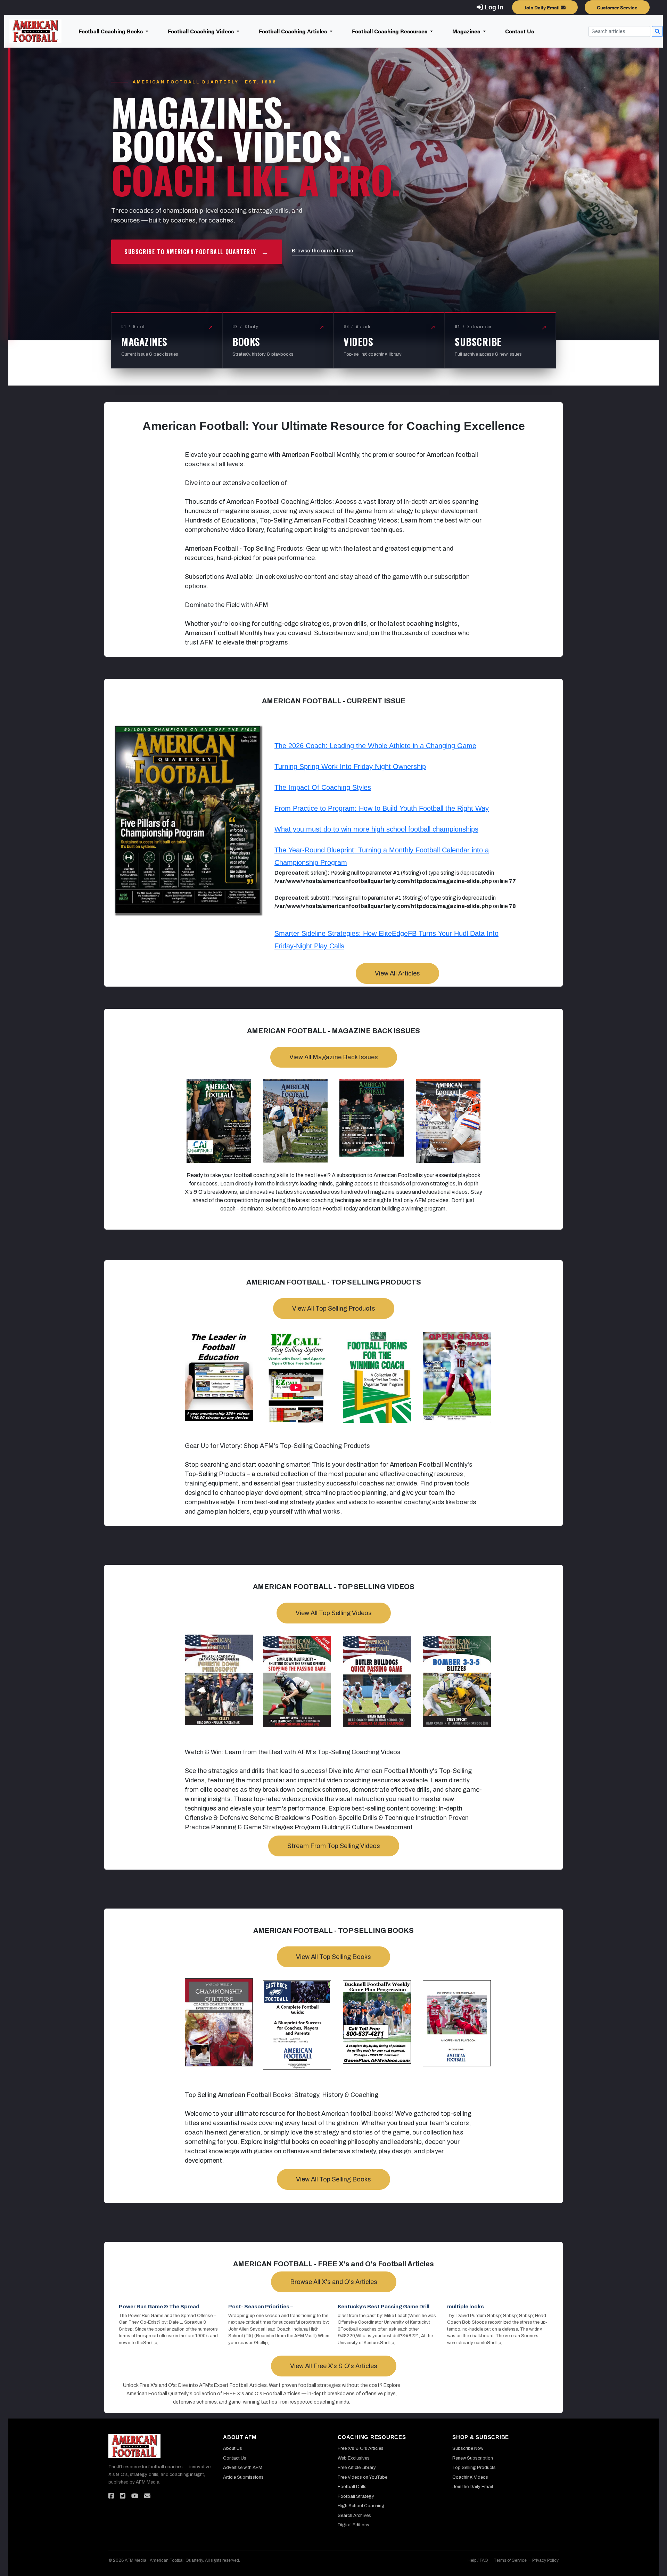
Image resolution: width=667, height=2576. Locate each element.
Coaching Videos (470, 2477)
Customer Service (617, 7)
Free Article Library (357, 2468)
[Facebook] (111, 2496)
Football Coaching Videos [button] (201, 31)
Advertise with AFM (243, 2468)
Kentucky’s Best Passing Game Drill (384, 2307)
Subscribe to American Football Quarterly (197, 252)
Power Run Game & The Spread (159, 2307)
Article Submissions (243, 2477)
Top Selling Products (474, 2468)
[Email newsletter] (147, 2496)
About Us (233, 2448)
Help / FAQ (478, 2560)
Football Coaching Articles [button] (294, 31)
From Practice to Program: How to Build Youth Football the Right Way (382, 808)
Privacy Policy (545, 2560)
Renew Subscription (473, 2458)
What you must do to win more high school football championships (376, 829)
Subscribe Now (468, 2448)
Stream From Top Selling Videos (334, 1846)
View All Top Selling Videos (334, 1613)
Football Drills (352, 2487)
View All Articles (397, 973)
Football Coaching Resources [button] (390, 31)
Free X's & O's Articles (361, 2448)
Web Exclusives (354, 2458)
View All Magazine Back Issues (334, 1057)
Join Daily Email (542, 7)
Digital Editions (353, 2525)
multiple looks (466, 2307)
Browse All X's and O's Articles (334, 2282)
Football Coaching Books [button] (111, 31)
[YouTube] (135, 2496)
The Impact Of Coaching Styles (323, 787)
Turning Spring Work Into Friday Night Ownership (350, 767)
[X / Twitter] (123, 2496)
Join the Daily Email (473, 2487)
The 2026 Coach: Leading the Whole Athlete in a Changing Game (375, 746)
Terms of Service (510, 2560)
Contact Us (520, 31)
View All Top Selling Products (334, 1309)
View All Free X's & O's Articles (334, 2366)
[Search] (657, 31)
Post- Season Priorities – (261, 2307)
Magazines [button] (467, 31)
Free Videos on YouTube (363, 2477)
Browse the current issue (323, 251)
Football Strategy (356, 2496)
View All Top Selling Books (333, 1957)
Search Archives (354, 2516)
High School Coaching (361, 2506)
